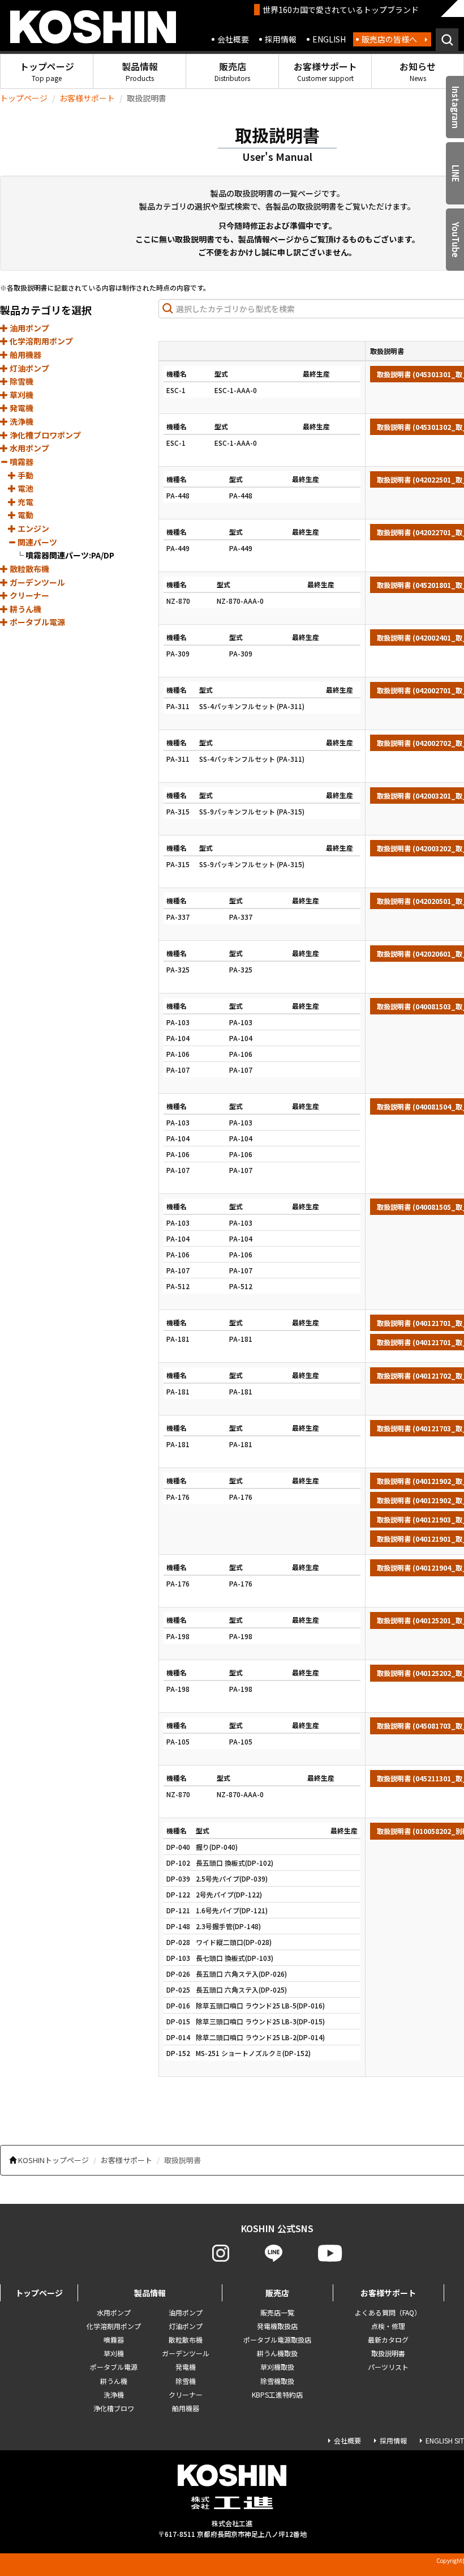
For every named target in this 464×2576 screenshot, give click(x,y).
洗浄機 (21, 421)
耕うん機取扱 (277, 2353)
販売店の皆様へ (389, 39)
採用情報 (281, 39)
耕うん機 (25, 609)
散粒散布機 (29, 569)
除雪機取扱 (277, 2381)
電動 (25, 515)
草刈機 (21, 395)
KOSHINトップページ (53, 2160)
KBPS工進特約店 (277, 2394)
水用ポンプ (29, 448)
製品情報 (140, 71)
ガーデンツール (36, 582)
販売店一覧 (277, 2312)
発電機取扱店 (277, 2326)
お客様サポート (325, 71)
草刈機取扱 (277, 2367)
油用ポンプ (29, 328)
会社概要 (233, 39)
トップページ (47, 71)
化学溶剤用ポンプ (40, 341)
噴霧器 (21, 462)
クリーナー (29, 595)
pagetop (425, 2523)
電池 (25, 488)
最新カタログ (388, 2340)
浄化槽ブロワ (114, 2408)
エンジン (33, 528)
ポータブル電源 (36, 622)
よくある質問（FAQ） (388, 2312)
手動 (25, 475)
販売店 (232, 71)
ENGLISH (329, 39)
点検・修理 (388, 2326)
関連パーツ (36, 542)
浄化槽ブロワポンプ (44, 435)
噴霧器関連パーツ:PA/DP (70, 555)
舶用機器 (25, 355)
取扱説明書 (388, 2353)
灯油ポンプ (29, 368)
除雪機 (21, 381)
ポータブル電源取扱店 (277, 2340)
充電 (25, 502)
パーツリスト (388, 2367)
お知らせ (418, 71)
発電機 (21, 408)
